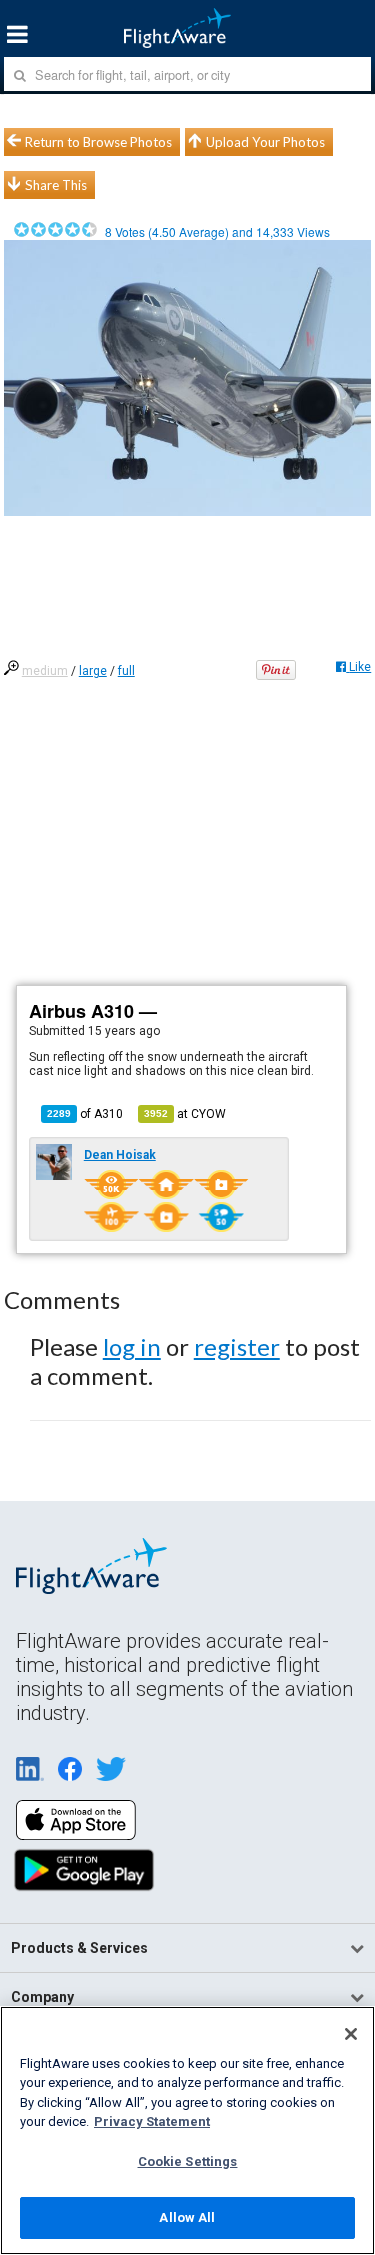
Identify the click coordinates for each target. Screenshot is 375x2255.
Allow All (187, 2217)
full (126, 671)
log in (132, 1346)
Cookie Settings (188, 2161)
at (185, 1114)
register (237, 1346)
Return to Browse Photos (98, 142)
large (93, 671)
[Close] (351, 2034)
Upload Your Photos (265, 142)
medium (45, 671)
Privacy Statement (152, 2121)
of (85, 1114)
